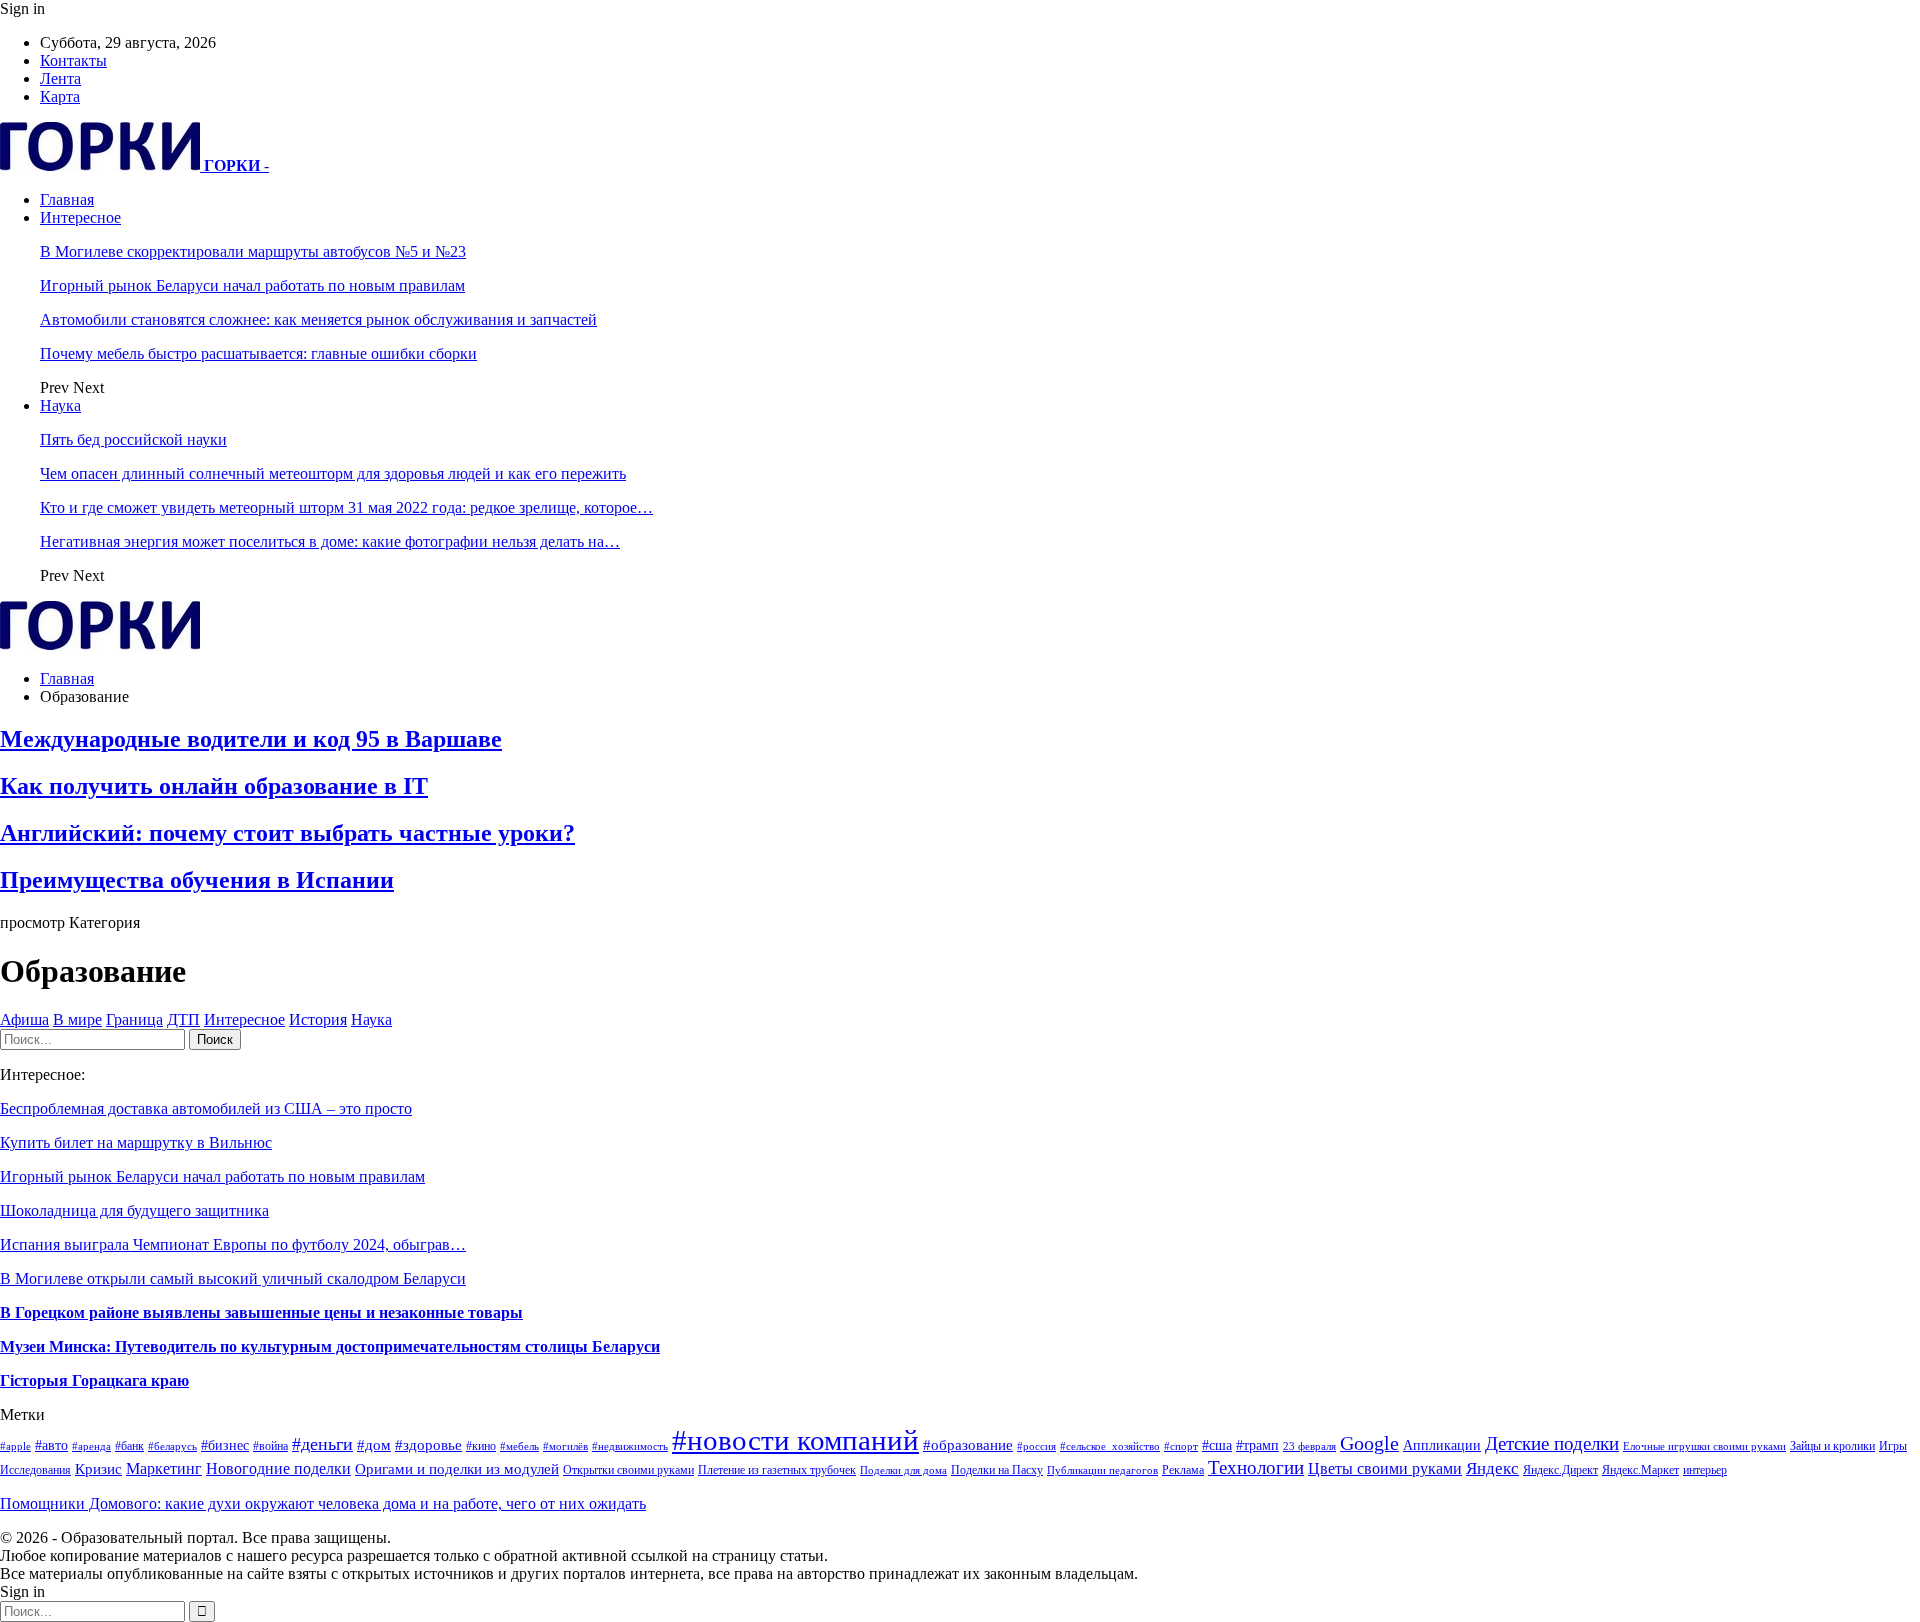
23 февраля (1309, 1446)
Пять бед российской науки (133, 439)
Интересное (80, 217)
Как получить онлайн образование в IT (214, 786)
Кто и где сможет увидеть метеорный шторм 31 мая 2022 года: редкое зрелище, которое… (346, 507)
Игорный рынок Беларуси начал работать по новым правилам (252, 285)
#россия (1036, 1446)
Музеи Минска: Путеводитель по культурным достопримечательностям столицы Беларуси (330, 1346)
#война (270, 1446)
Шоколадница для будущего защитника (134, 1210)
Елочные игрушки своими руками (1704, 1446)
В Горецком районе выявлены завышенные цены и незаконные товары (261, 1312)
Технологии (1256, 1467)
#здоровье (428, 1445)
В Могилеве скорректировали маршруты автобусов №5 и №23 (253, 251)
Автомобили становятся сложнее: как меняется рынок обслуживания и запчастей (318, 319)
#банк (129, 1446)
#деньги (322, 1444)
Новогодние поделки (278, 1468)
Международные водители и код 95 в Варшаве (251, 739)
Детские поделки (1552, 1443)
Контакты (73, 60)
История (318, 1019)
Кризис (98, 1469)
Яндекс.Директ (1560, 1470)
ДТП (183, 1019)
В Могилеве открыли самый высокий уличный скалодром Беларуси (233, 1278)
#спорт (1181, 1446)
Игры (1893, 1446)
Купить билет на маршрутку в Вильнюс (136, 1142)
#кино (481, 1446)
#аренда (91, 1446)
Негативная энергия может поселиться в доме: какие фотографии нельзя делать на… (330, 541)
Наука (60, 405)
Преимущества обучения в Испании (197, 880)
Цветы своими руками (1385, 1468)
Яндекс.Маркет (1640, 1470)
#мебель (519, 1446)
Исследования (35, 1470)
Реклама (1183, 1470)
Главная (67, 199)
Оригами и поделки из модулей (457, 1469)
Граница (134, 1019)
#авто (51, 1445)
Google (1369, 1443)
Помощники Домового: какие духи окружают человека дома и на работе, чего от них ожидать (323, 1503)
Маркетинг (164, 1468)
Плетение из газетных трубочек (777, 1470)
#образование (968, 1445)
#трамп (1257, 1445)
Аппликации (1442, 1445)
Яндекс (1492, 1468)
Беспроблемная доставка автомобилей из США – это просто (206, 1108)
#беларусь (172, 1446)
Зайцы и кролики (1832, 1446)
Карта (60, 96)
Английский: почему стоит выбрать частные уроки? (287, 833)
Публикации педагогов (1102, 1470)
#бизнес (225, 1445)
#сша (1217, 1445)
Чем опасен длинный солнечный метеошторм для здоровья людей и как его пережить (333, 473)
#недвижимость (630, 1446)
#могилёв (565, 1446)
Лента (60, 78)
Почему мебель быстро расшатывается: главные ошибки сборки (258, 353)
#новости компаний (795, 1440)
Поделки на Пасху (997, 1470)
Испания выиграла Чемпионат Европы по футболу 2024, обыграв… (233, 1244)
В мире (77, 1019)
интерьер (1705, 1470)
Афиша (24, 1019)
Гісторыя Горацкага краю (94, 1380)
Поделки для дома (903, 1470)
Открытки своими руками (628, 1470)
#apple (15, 1446)
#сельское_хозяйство (1110, 1446)
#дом (374, 1445)
